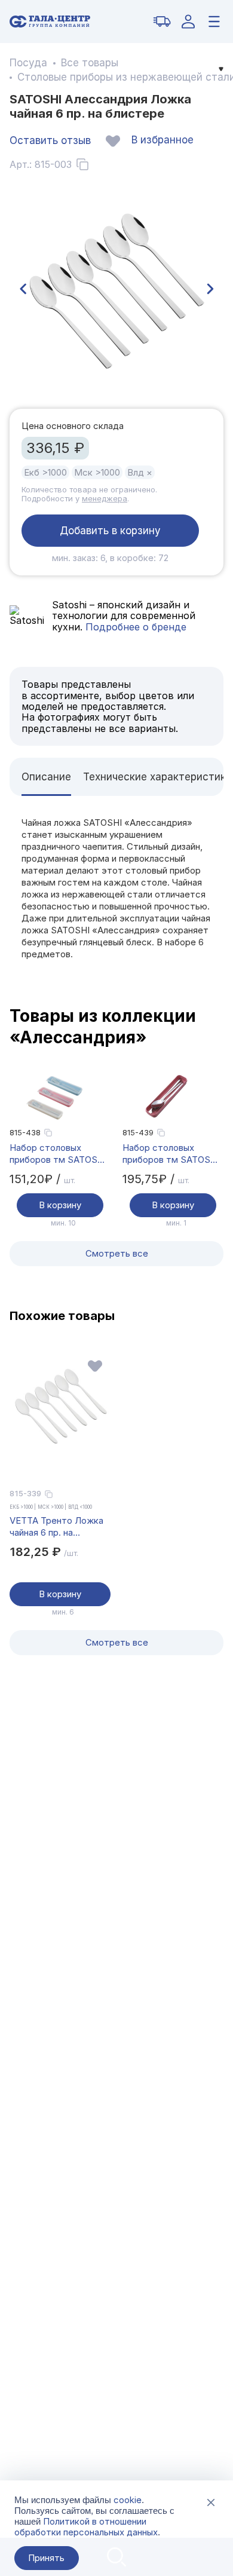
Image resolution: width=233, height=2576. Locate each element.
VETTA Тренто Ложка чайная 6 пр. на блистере (56, 1527)
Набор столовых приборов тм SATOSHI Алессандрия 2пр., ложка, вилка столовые (60, 1154)
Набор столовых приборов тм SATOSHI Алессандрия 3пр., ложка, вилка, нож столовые (171, 1154)
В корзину (60, 1205)
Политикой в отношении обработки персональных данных (86, 2527)
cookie (128, 2500)
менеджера (105, 498)
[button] (23, 289)
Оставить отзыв (50, 140)
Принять (46, 2558)
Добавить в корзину (110, 531)
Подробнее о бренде (134, 627)
